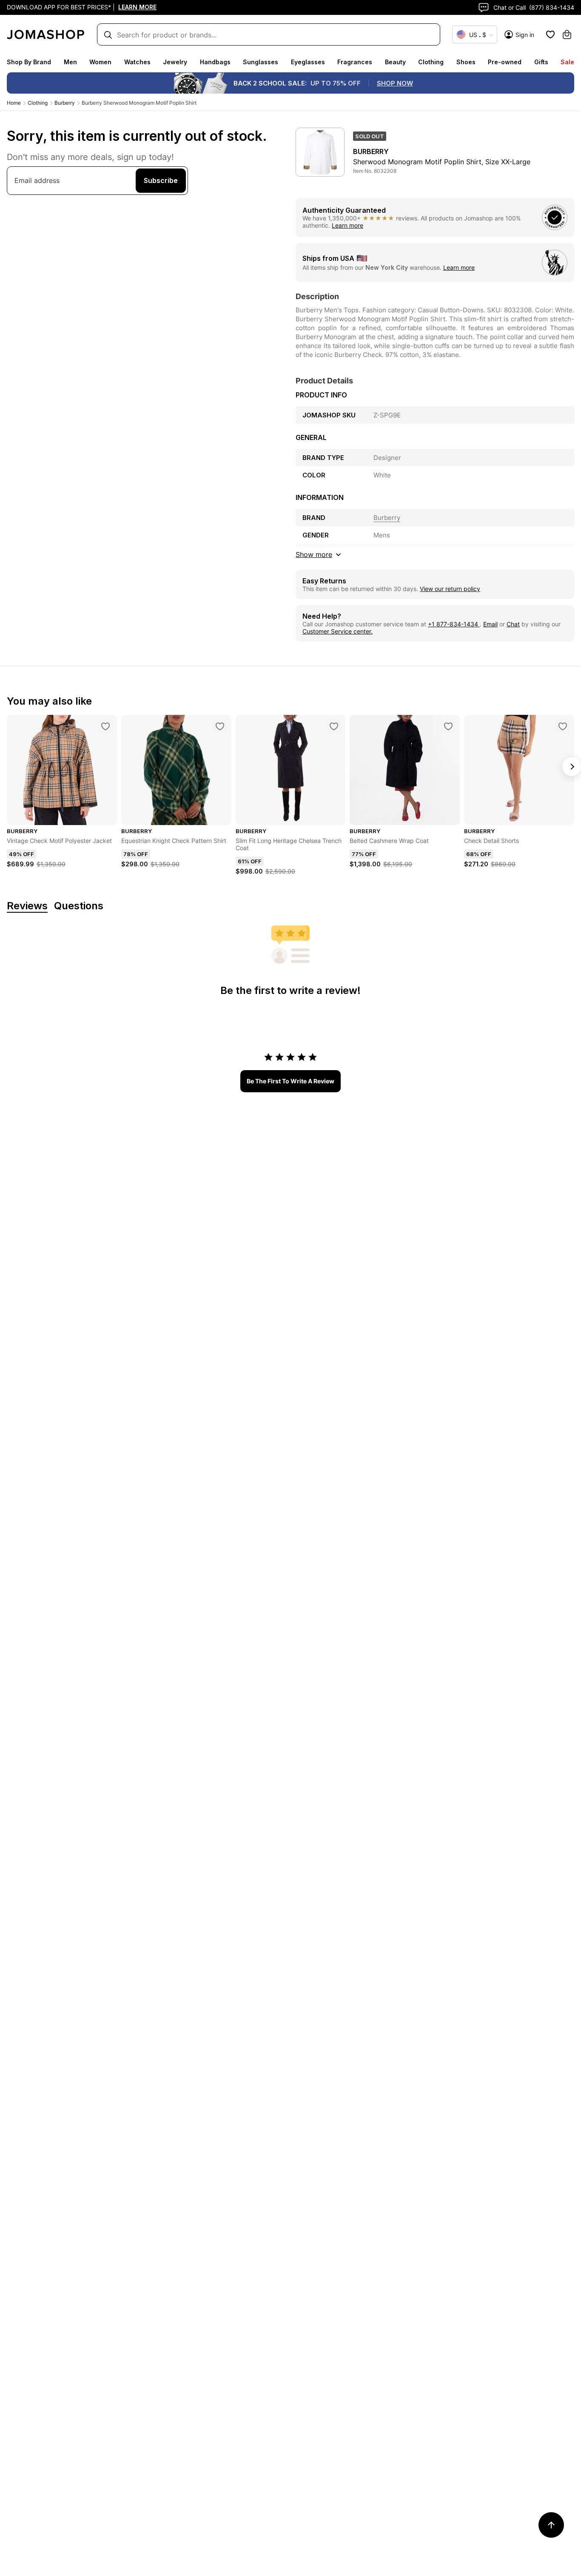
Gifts (541, 62)
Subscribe (161, 180)
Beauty (395, 62)
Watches (137, 62)
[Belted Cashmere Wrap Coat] (448, 726)
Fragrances (355, 62)
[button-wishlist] (550, 34)
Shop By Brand (29, 62)
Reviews (27, 906)
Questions (79, 906)
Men (70, 62)
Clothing (431, 62)
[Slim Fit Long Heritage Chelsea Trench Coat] (334, 726)
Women (100, 62)
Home (14, 103)
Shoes (466, 62)
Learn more (347, 225)
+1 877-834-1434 (454, 624)
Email (490, 624)
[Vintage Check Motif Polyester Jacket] (105, 726)
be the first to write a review (290, 1081)
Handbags (215, 62)
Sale (567, 62)
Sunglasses (261, 62)
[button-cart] (567, 34)
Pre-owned (505, 62)
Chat (513, 624)
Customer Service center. (337, 631)
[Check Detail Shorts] (563, 726)
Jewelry (175, 62)
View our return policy (450, 589)
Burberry (65, 103)
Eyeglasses (308, 62)
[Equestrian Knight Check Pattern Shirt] (220, 726)
